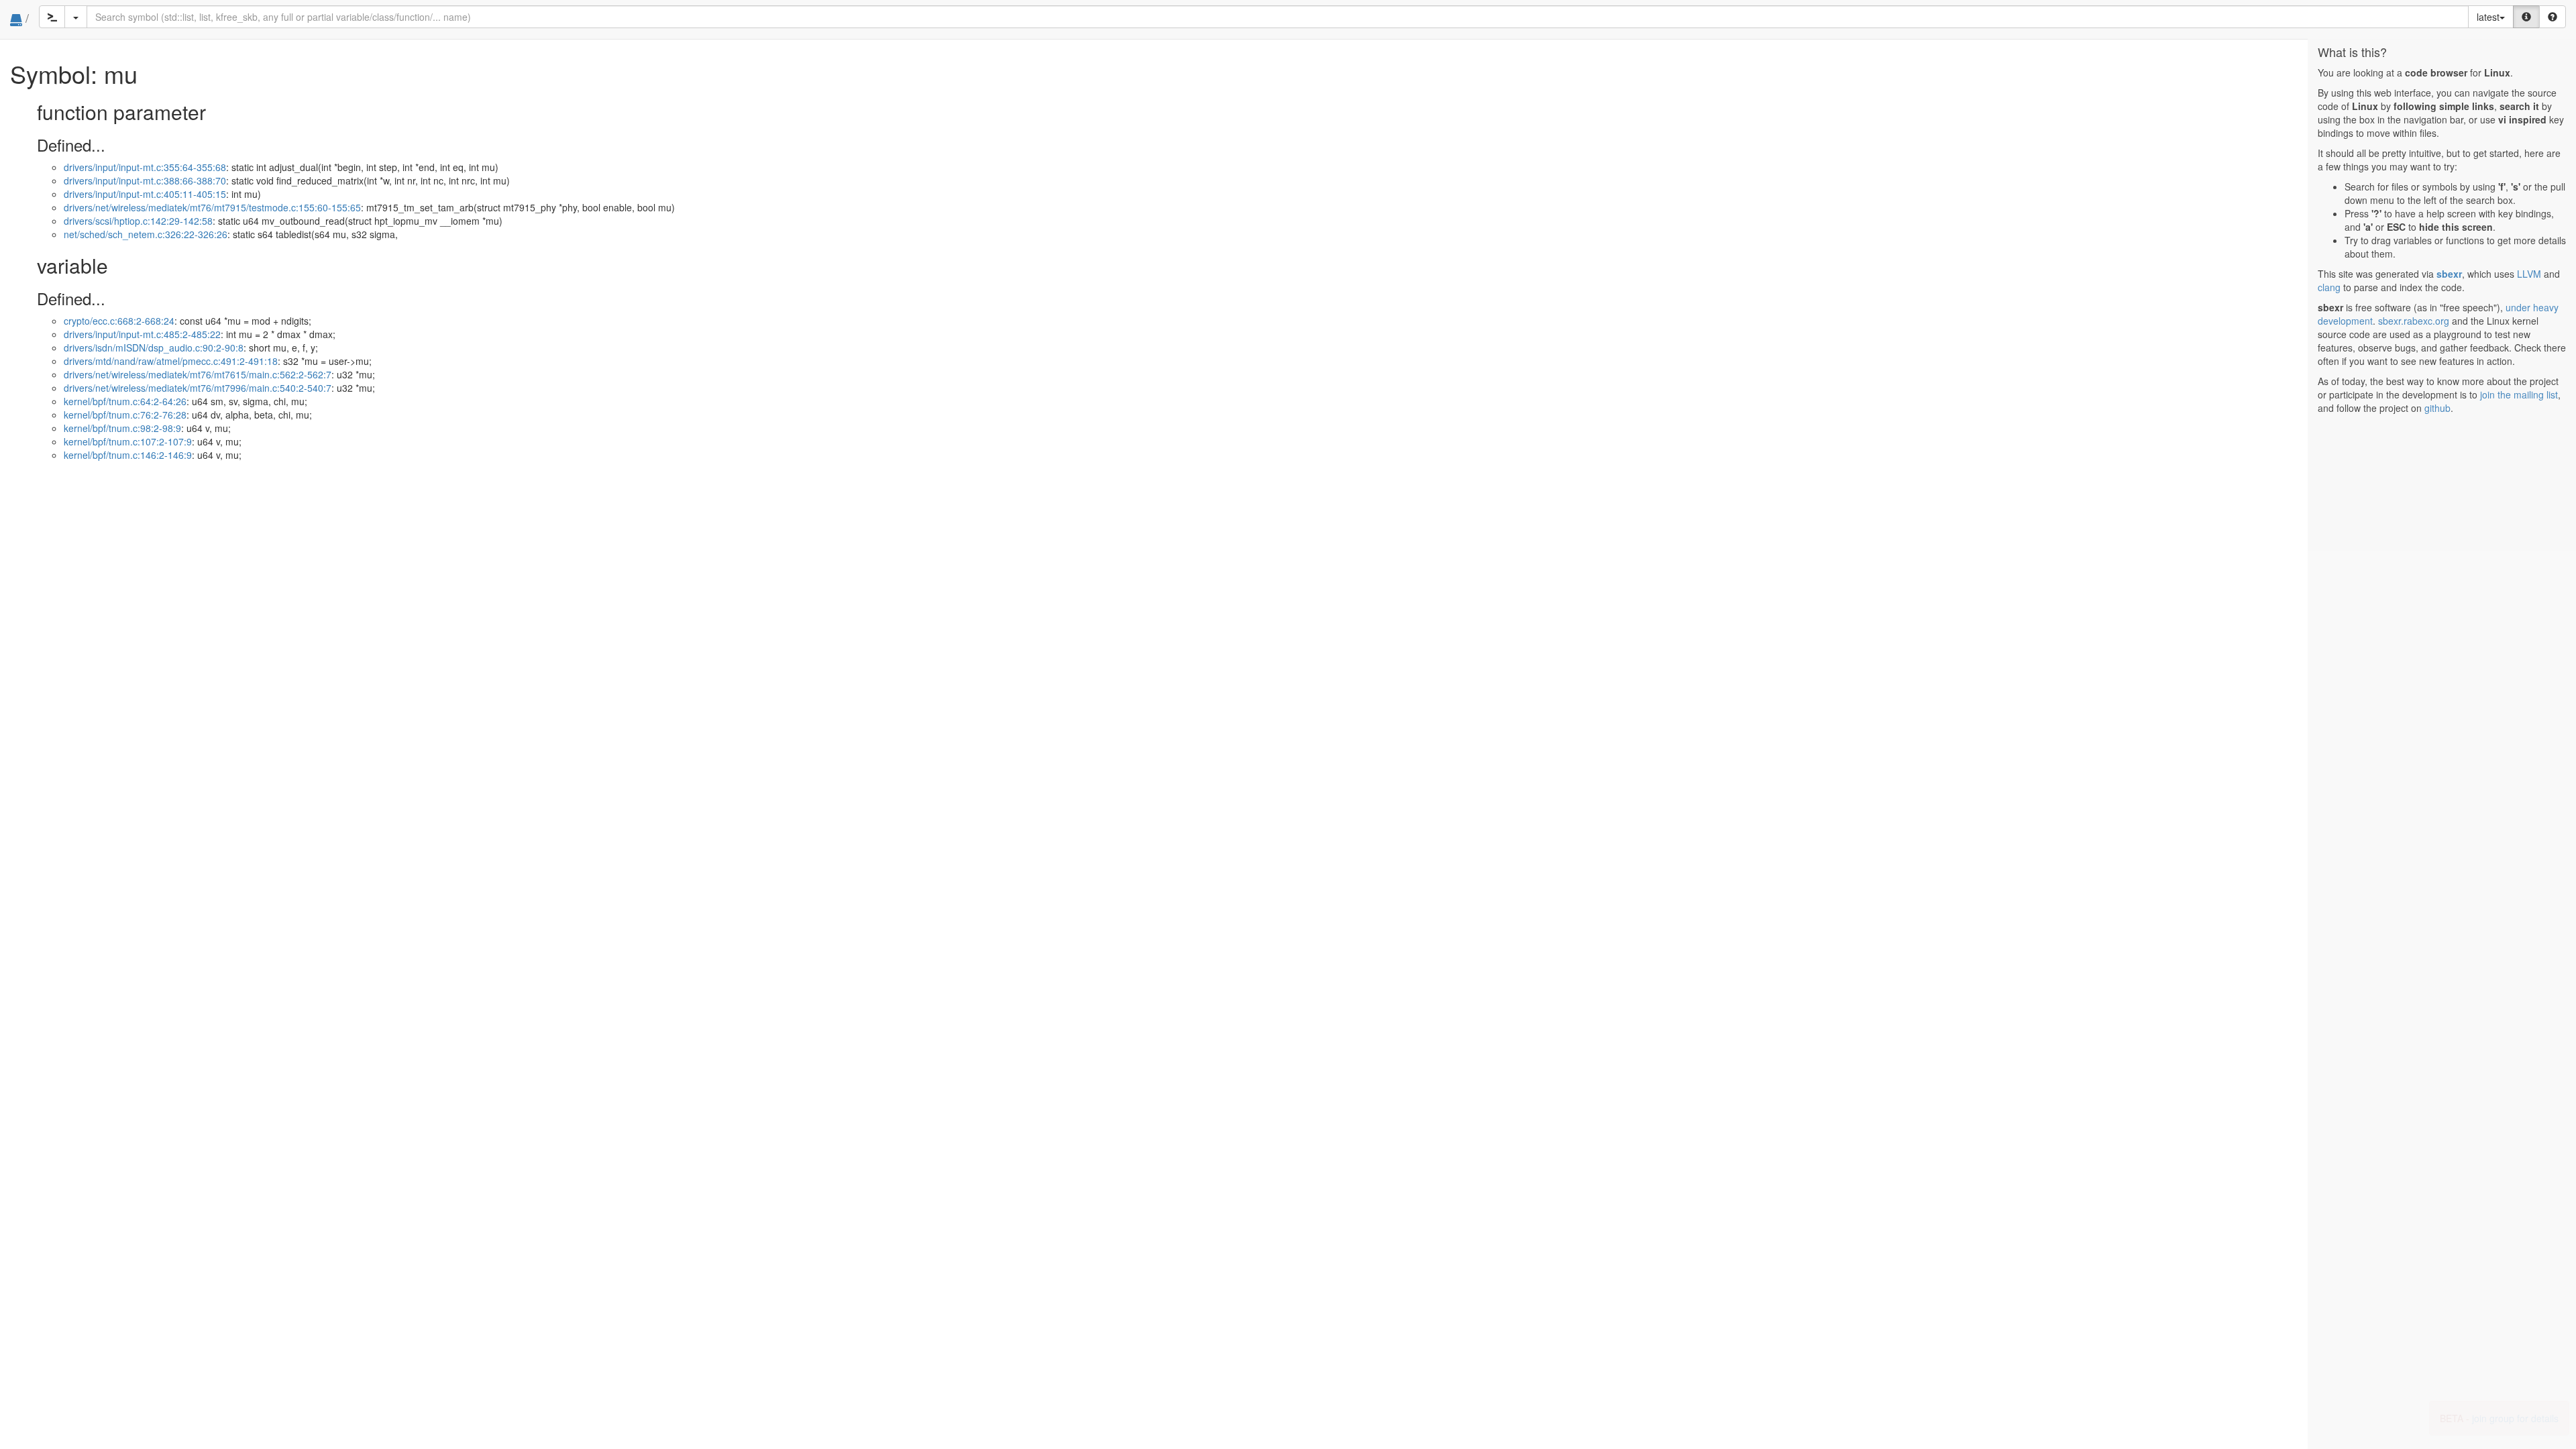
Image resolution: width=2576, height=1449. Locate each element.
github (2437, 408)
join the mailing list (2519, 394)
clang (2329, 287)
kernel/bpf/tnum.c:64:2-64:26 (125, 401)
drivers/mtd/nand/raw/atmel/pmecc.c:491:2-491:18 (171, 361)
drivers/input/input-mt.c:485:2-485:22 (142, 334)
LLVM (2529, 274)
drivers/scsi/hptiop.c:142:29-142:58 (138, 221)
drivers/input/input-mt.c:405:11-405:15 (145, 194)
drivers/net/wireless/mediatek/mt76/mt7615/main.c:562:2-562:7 (198, 374)
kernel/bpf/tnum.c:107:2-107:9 (128, 441)
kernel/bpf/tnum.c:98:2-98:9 (122, 428)
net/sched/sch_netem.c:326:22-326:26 (146, 234)
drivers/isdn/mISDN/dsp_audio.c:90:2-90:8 (154, 347)
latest (2488, 17)
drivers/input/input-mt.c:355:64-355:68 (145, 167)
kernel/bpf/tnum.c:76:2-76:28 (125, 415)
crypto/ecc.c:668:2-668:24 (119, 321)
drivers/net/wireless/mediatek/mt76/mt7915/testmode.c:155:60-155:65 (212, 207)
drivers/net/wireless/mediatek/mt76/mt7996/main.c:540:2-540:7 (198, 388)
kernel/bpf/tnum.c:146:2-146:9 (128, 455)
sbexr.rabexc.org (2414, 321)
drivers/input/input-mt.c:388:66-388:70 (145, 180)
